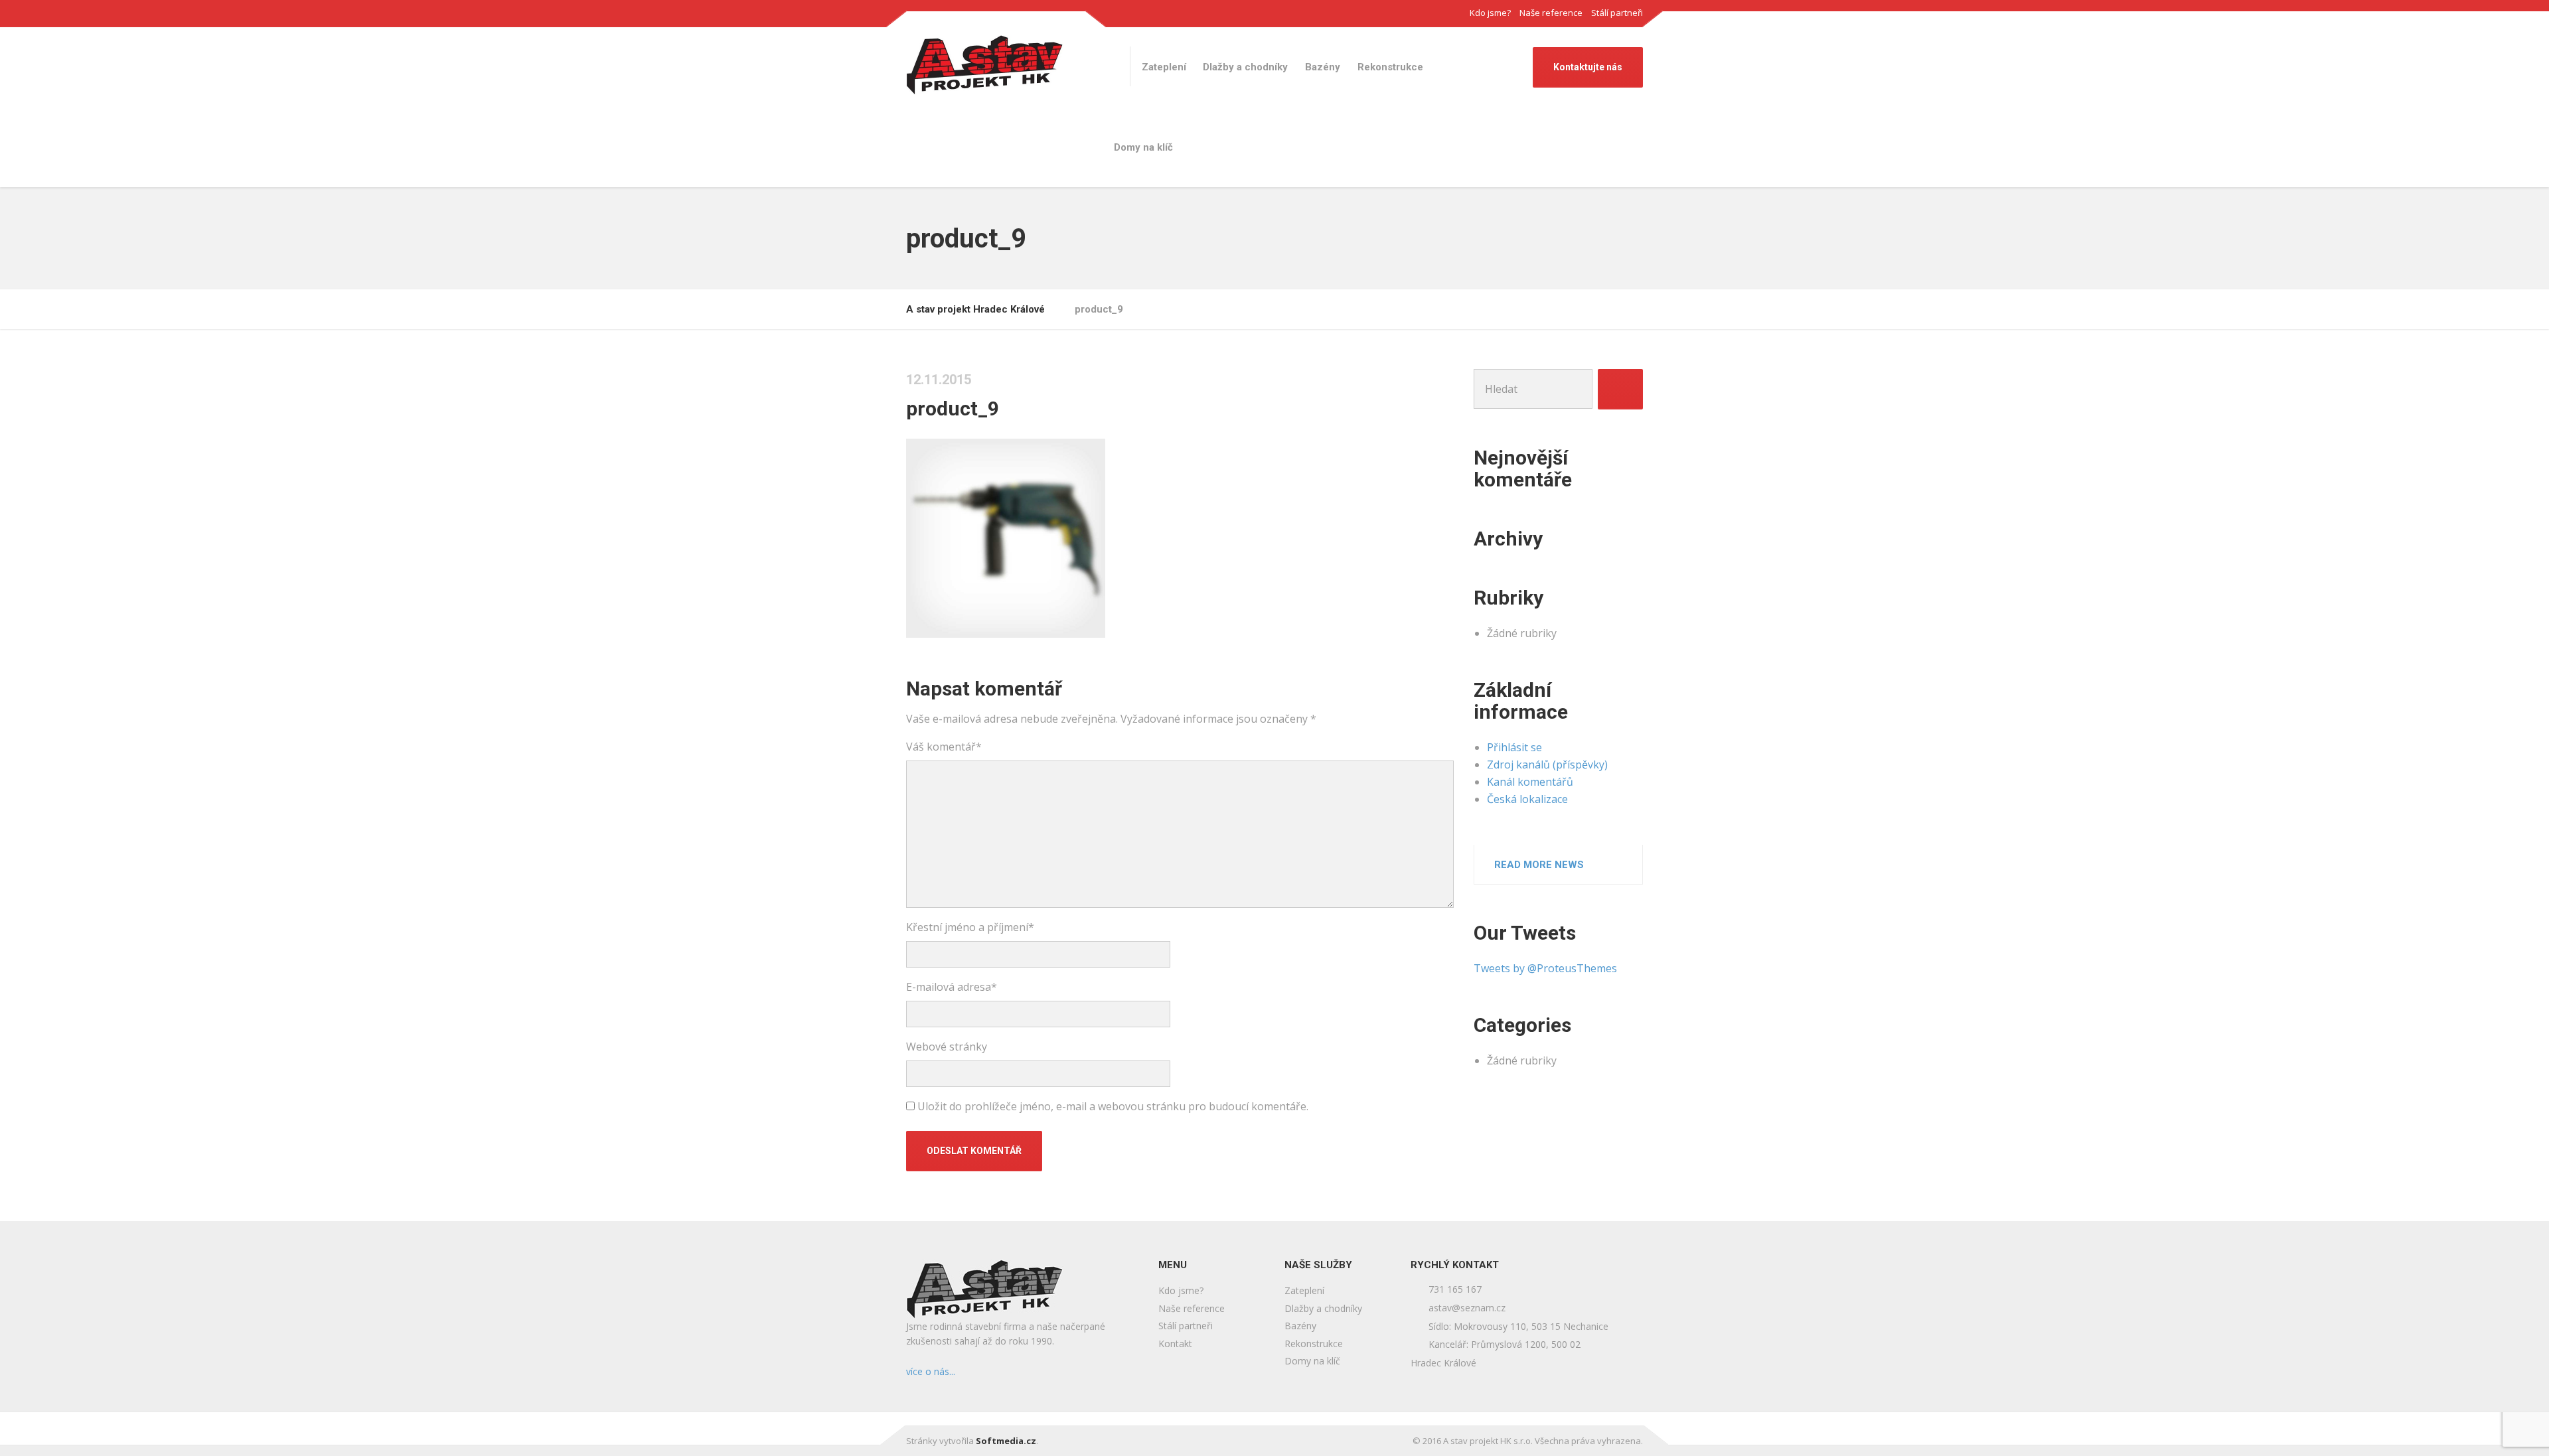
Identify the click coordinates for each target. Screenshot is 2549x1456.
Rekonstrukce (1390, 67)
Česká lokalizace (1527, 799)
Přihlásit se (1514, 747)
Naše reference (1551, 13)
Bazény (1323, 67)
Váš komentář (944, 747)
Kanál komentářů (1530, 782)
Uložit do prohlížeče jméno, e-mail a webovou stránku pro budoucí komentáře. (1113, 1106)
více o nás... (931, 1371)
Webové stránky (947, 1047)
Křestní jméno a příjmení (970, 927)
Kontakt (1175, 1344)
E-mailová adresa (952, 987)
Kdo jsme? (1490, 13)
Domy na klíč (1143, 147)
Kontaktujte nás (1588, 67)
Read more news (1539, 865)
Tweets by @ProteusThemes (1545, 968)
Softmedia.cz (1006, 1441)
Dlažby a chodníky (1245, 67)
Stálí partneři (1617, 13)
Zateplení (1164, 67)
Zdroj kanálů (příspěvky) (1547, 764)
